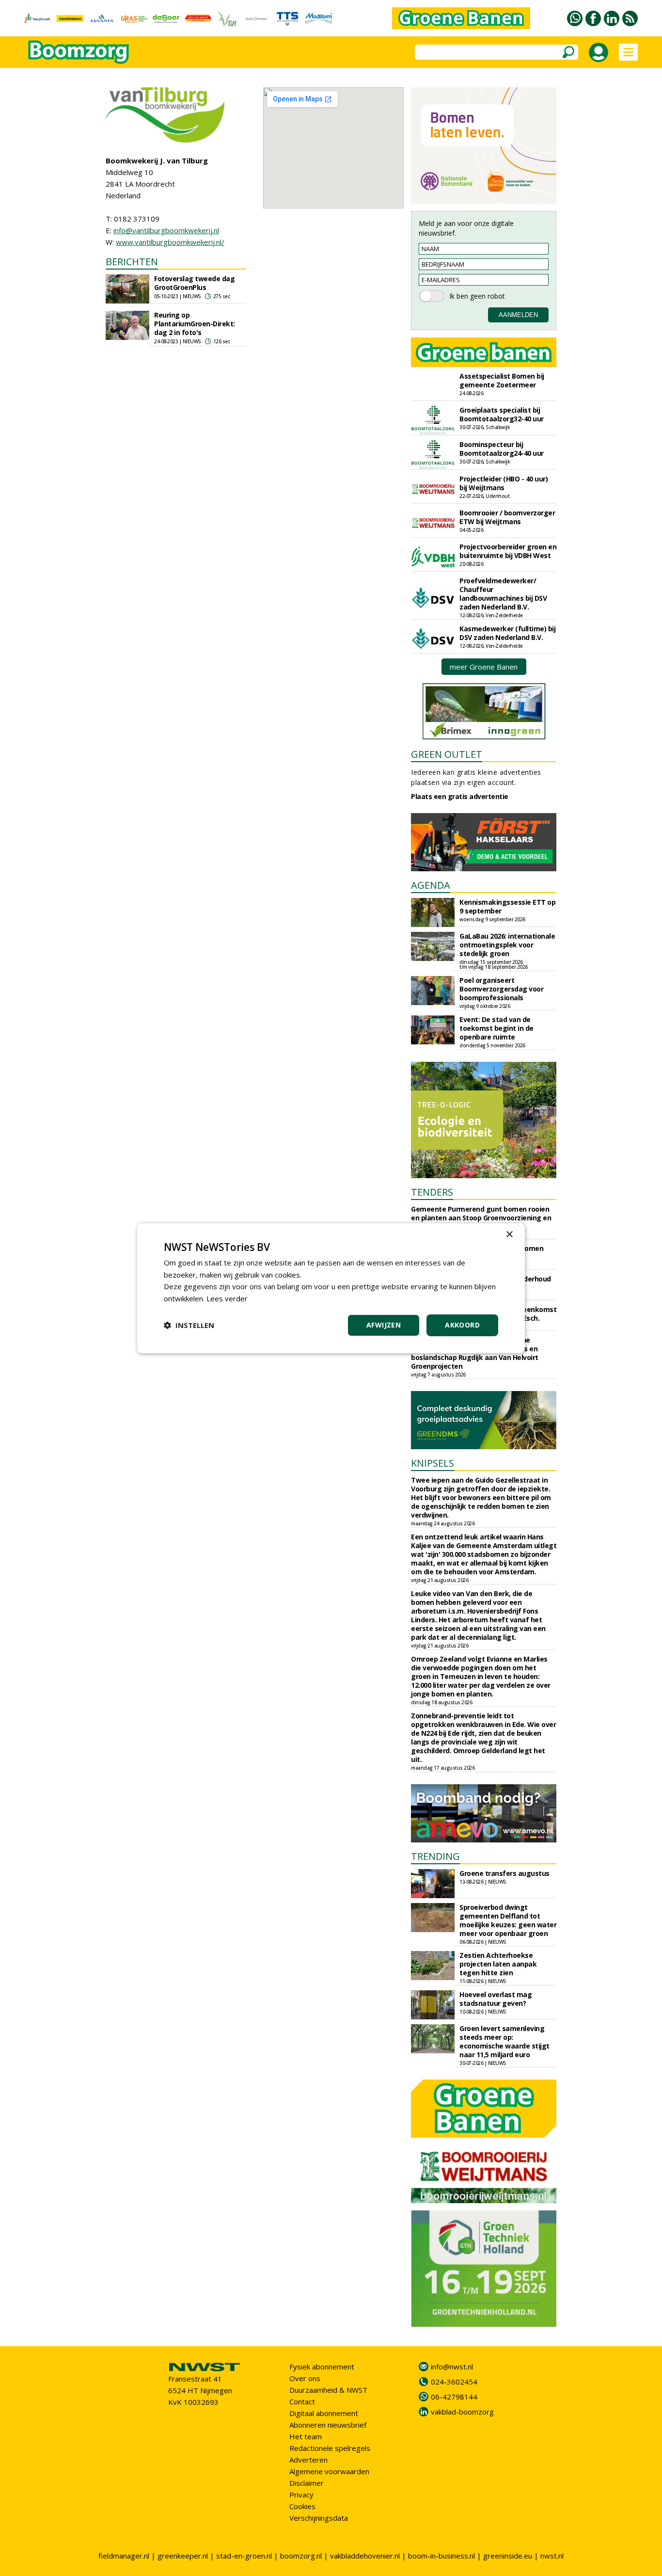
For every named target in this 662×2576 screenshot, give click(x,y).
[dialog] (331, 1288)
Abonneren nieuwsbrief (328, 2425)
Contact (302, 2401)
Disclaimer (307, 2483)
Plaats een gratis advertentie (460, 796)
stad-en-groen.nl (244, 2556)
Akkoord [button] (462, 1325)
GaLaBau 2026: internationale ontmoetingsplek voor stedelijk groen (507, 945)
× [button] (509, 1234)
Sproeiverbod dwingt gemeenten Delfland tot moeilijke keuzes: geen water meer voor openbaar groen (508, 1920)
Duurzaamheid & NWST (328, 2390)
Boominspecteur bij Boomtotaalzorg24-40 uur (502, 449)
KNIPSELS (433, 1463)
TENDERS (432, 1192)
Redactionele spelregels (330, 2448)
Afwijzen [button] (384, 1325)
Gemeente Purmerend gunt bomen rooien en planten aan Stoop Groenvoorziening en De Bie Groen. (481, 1218)
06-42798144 (454, 2397)
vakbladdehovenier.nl (365, 2556)
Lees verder (227, 1298)
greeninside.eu (508, 2556)
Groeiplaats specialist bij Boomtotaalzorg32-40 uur (502, 414)
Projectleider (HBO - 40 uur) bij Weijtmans (504, 483)
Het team (306, 2436)
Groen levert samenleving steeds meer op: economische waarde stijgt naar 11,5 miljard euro (504, 2041)
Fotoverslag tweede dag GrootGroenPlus (194, 283)
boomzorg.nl (301, 2556)
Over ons (305, 2378)
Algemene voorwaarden (329, 2471)
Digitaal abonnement (324, 2413)
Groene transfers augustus (504, 1873)
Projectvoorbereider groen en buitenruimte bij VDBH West (508, 551)
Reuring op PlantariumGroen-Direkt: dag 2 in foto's (195, 324)
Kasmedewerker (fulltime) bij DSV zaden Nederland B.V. (507, 633)
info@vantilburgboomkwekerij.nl (166, 230)
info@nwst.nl (452, 2367)
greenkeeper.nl (183, 2556)
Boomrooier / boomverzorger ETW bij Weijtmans (507, 517)
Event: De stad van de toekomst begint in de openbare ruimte (496, 1028)
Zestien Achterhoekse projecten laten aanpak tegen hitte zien (498, 1964)
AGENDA (431, 885)
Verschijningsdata (319, 2518)
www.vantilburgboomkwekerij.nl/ (170, 242)
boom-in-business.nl (441, 2556)
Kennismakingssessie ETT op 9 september (507, 906)
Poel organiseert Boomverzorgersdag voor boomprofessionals (501, 989)
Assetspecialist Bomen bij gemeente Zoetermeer (502, 380)
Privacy (301, 2495)
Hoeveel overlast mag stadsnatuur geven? (496, 1999)
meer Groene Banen (484, 667)
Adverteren (308, 2460)
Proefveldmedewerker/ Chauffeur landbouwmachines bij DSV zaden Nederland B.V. (503, 594)
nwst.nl (552, 2556)
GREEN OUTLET (447, 754)
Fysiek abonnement (322, 2367)
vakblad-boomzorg (462, 2412)
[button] (189, 1325)
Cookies (302, 2506)
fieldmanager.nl (124, 2556)
